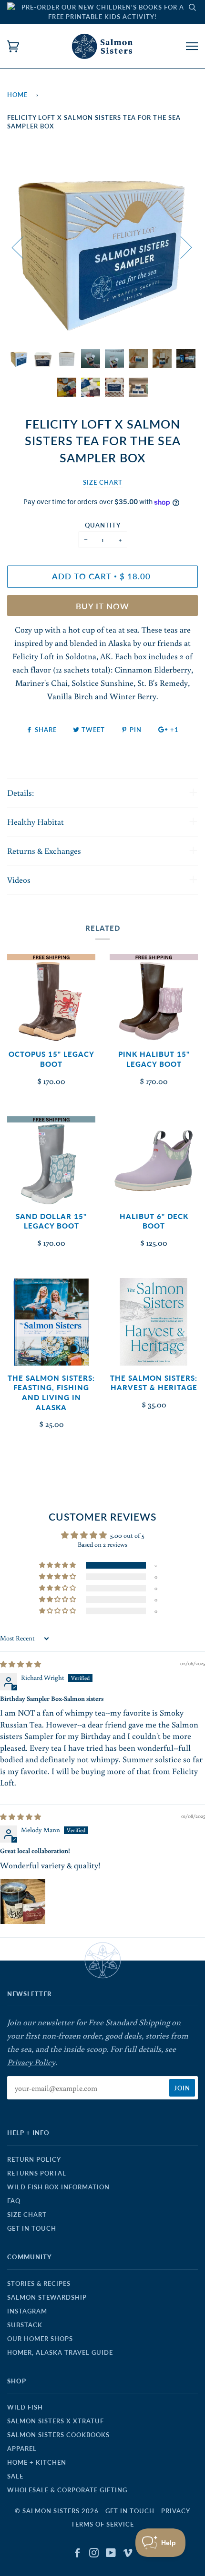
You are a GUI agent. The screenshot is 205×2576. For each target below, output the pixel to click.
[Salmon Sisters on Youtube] (111, 2554)
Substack (25, 2325)
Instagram (27, 2311)
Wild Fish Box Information (58, 2187)
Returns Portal (37, 2173)
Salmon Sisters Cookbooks (58, 2435)
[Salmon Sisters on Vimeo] (128, 2554)
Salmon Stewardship (47, 2297)
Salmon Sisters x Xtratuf (56, 2421)
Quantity (103, 525)
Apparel (22, 2449)
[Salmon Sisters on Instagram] (94, 2554)
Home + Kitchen (37, 2462)
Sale (15, 2476)
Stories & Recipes (39, 2283)
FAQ (14, 2201)
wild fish (25, 2407)
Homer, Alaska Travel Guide (60, 2352)
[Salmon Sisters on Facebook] (77, 2554)
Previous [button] (23, 247)
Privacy (176, 2511)
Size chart (27, 2215)
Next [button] (180, 247)
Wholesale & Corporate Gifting (67, 2490)
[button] (58, 1565)
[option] (102, 247)
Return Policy (34, 2159)
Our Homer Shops (40, 2339)
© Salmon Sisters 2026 (57, 2511)
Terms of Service (102, 2524)
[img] (20, 1664)
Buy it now (102, 606)
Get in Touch (32, 2228)
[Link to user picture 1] (23, 1902)
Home (17, 95)
